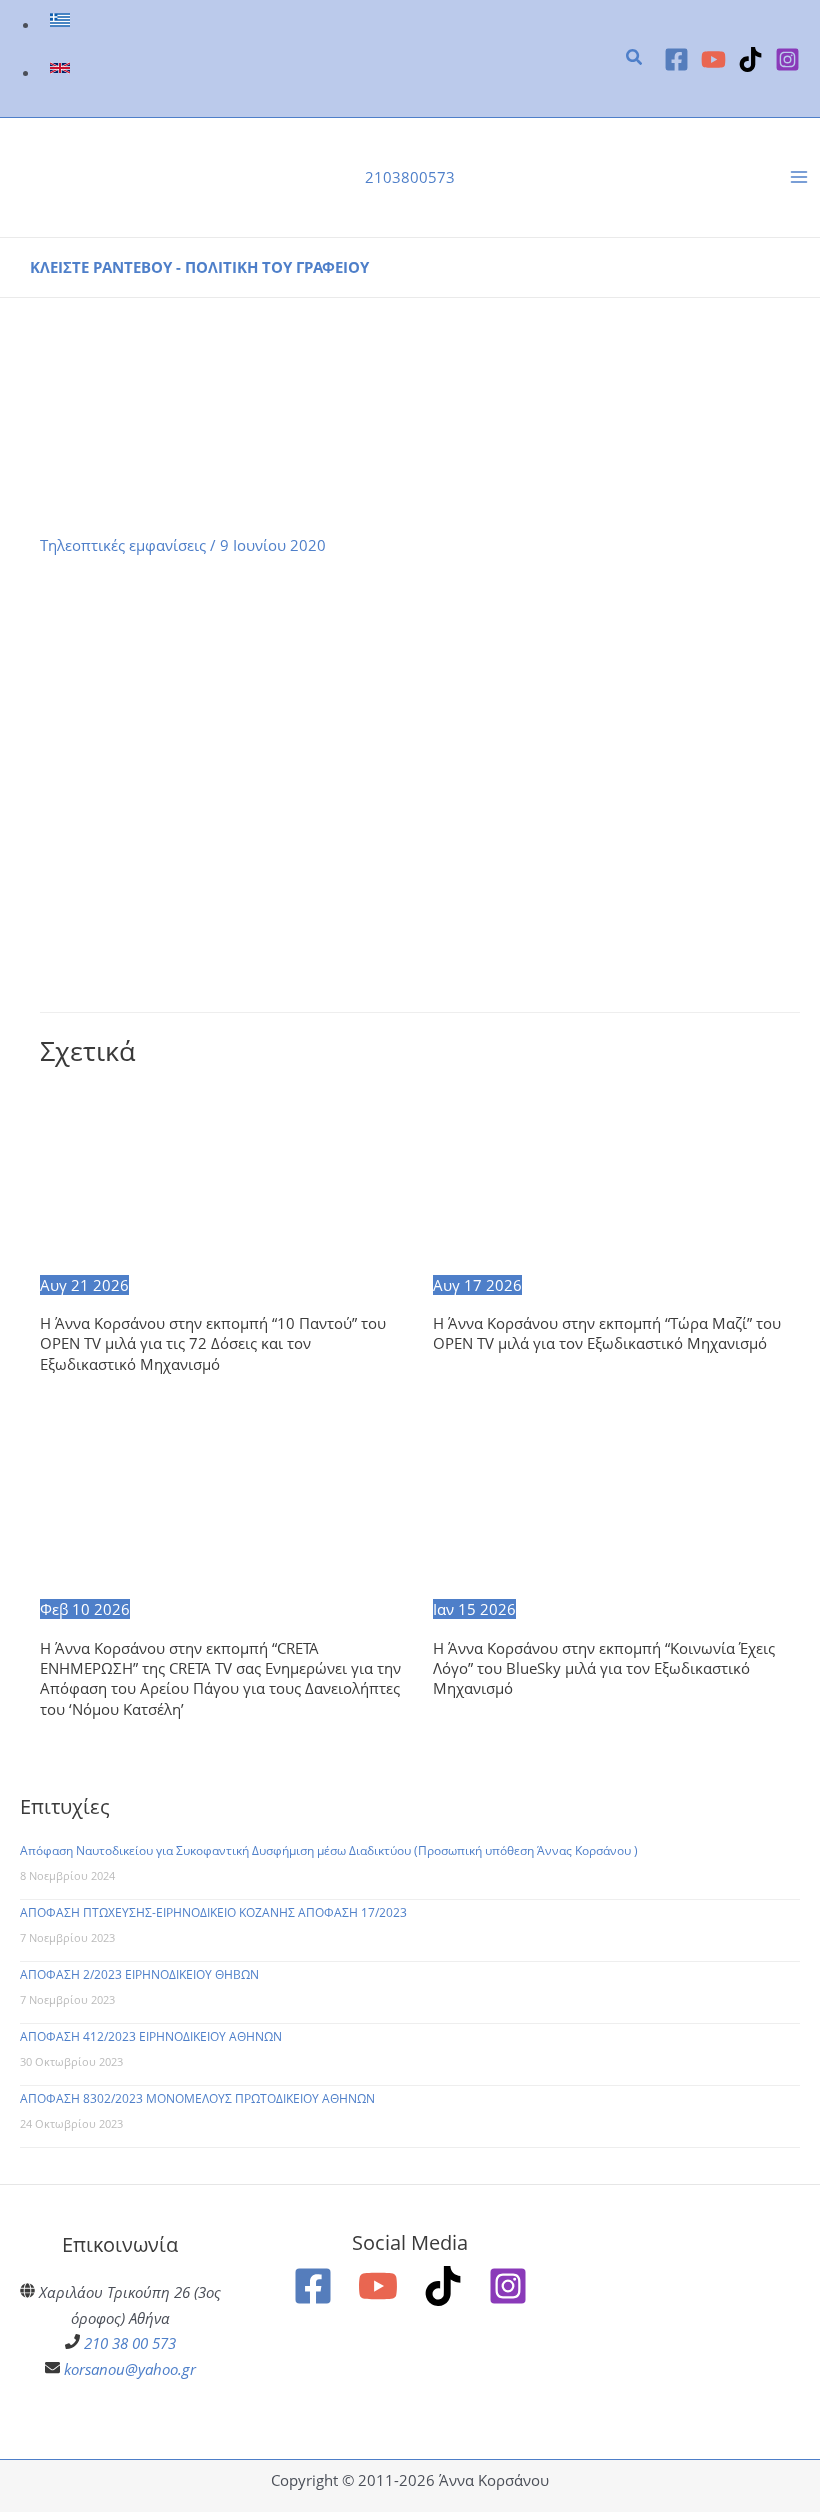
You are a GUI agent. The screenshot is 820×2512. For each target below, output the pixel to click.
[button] (635, 59)
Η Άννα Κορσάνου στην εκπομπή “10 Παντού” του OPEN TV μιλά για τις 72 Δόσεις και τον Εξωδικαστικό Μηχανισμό (213, 1343)
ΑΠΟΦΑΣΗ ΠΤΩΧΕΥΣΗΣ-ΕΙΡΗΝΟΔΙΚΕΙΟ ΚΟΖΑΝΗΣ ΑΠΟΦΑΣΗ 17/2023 (213, 1912)
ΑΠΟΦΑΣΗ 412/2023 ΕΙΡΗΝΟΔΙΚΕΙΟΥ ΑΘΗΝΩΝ (151, 2036)
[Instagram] (787, 59)
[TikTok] (750, 59)
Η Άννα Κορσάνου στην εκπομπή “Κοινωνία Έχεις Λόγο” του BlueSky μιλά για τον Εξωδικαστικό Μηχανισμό (604, 1668)
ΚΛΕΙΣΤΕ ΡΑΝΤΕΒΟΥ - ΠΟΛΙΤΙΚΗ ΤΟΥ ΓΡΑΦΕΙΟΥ (199, 267)
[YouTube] (713, 59)
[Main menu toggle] (799, 178)
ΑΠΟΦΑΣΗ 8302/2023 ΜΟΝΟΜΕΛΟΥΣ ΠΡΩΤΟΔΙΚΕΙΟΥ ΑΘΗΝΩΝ (197, 2098)
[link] (62, 24)
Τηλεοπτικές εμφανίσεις (123, 545)
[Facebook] (676, 59)
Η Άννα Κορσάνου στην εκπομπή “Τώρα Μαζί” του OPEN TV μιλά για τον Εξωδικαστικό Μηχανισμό (607, 1333)
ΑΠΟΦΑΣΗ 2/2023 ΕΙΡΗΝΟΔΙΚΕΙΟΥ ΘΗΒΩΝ (139, 1974)
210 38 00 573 (130, 2343)
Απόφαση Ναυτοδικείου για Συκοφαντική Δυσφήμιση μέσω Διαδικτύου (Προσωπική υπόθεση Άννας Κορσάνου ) (329, 1850)
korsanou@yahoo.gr (130, 2369)
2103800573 (410, 177)
